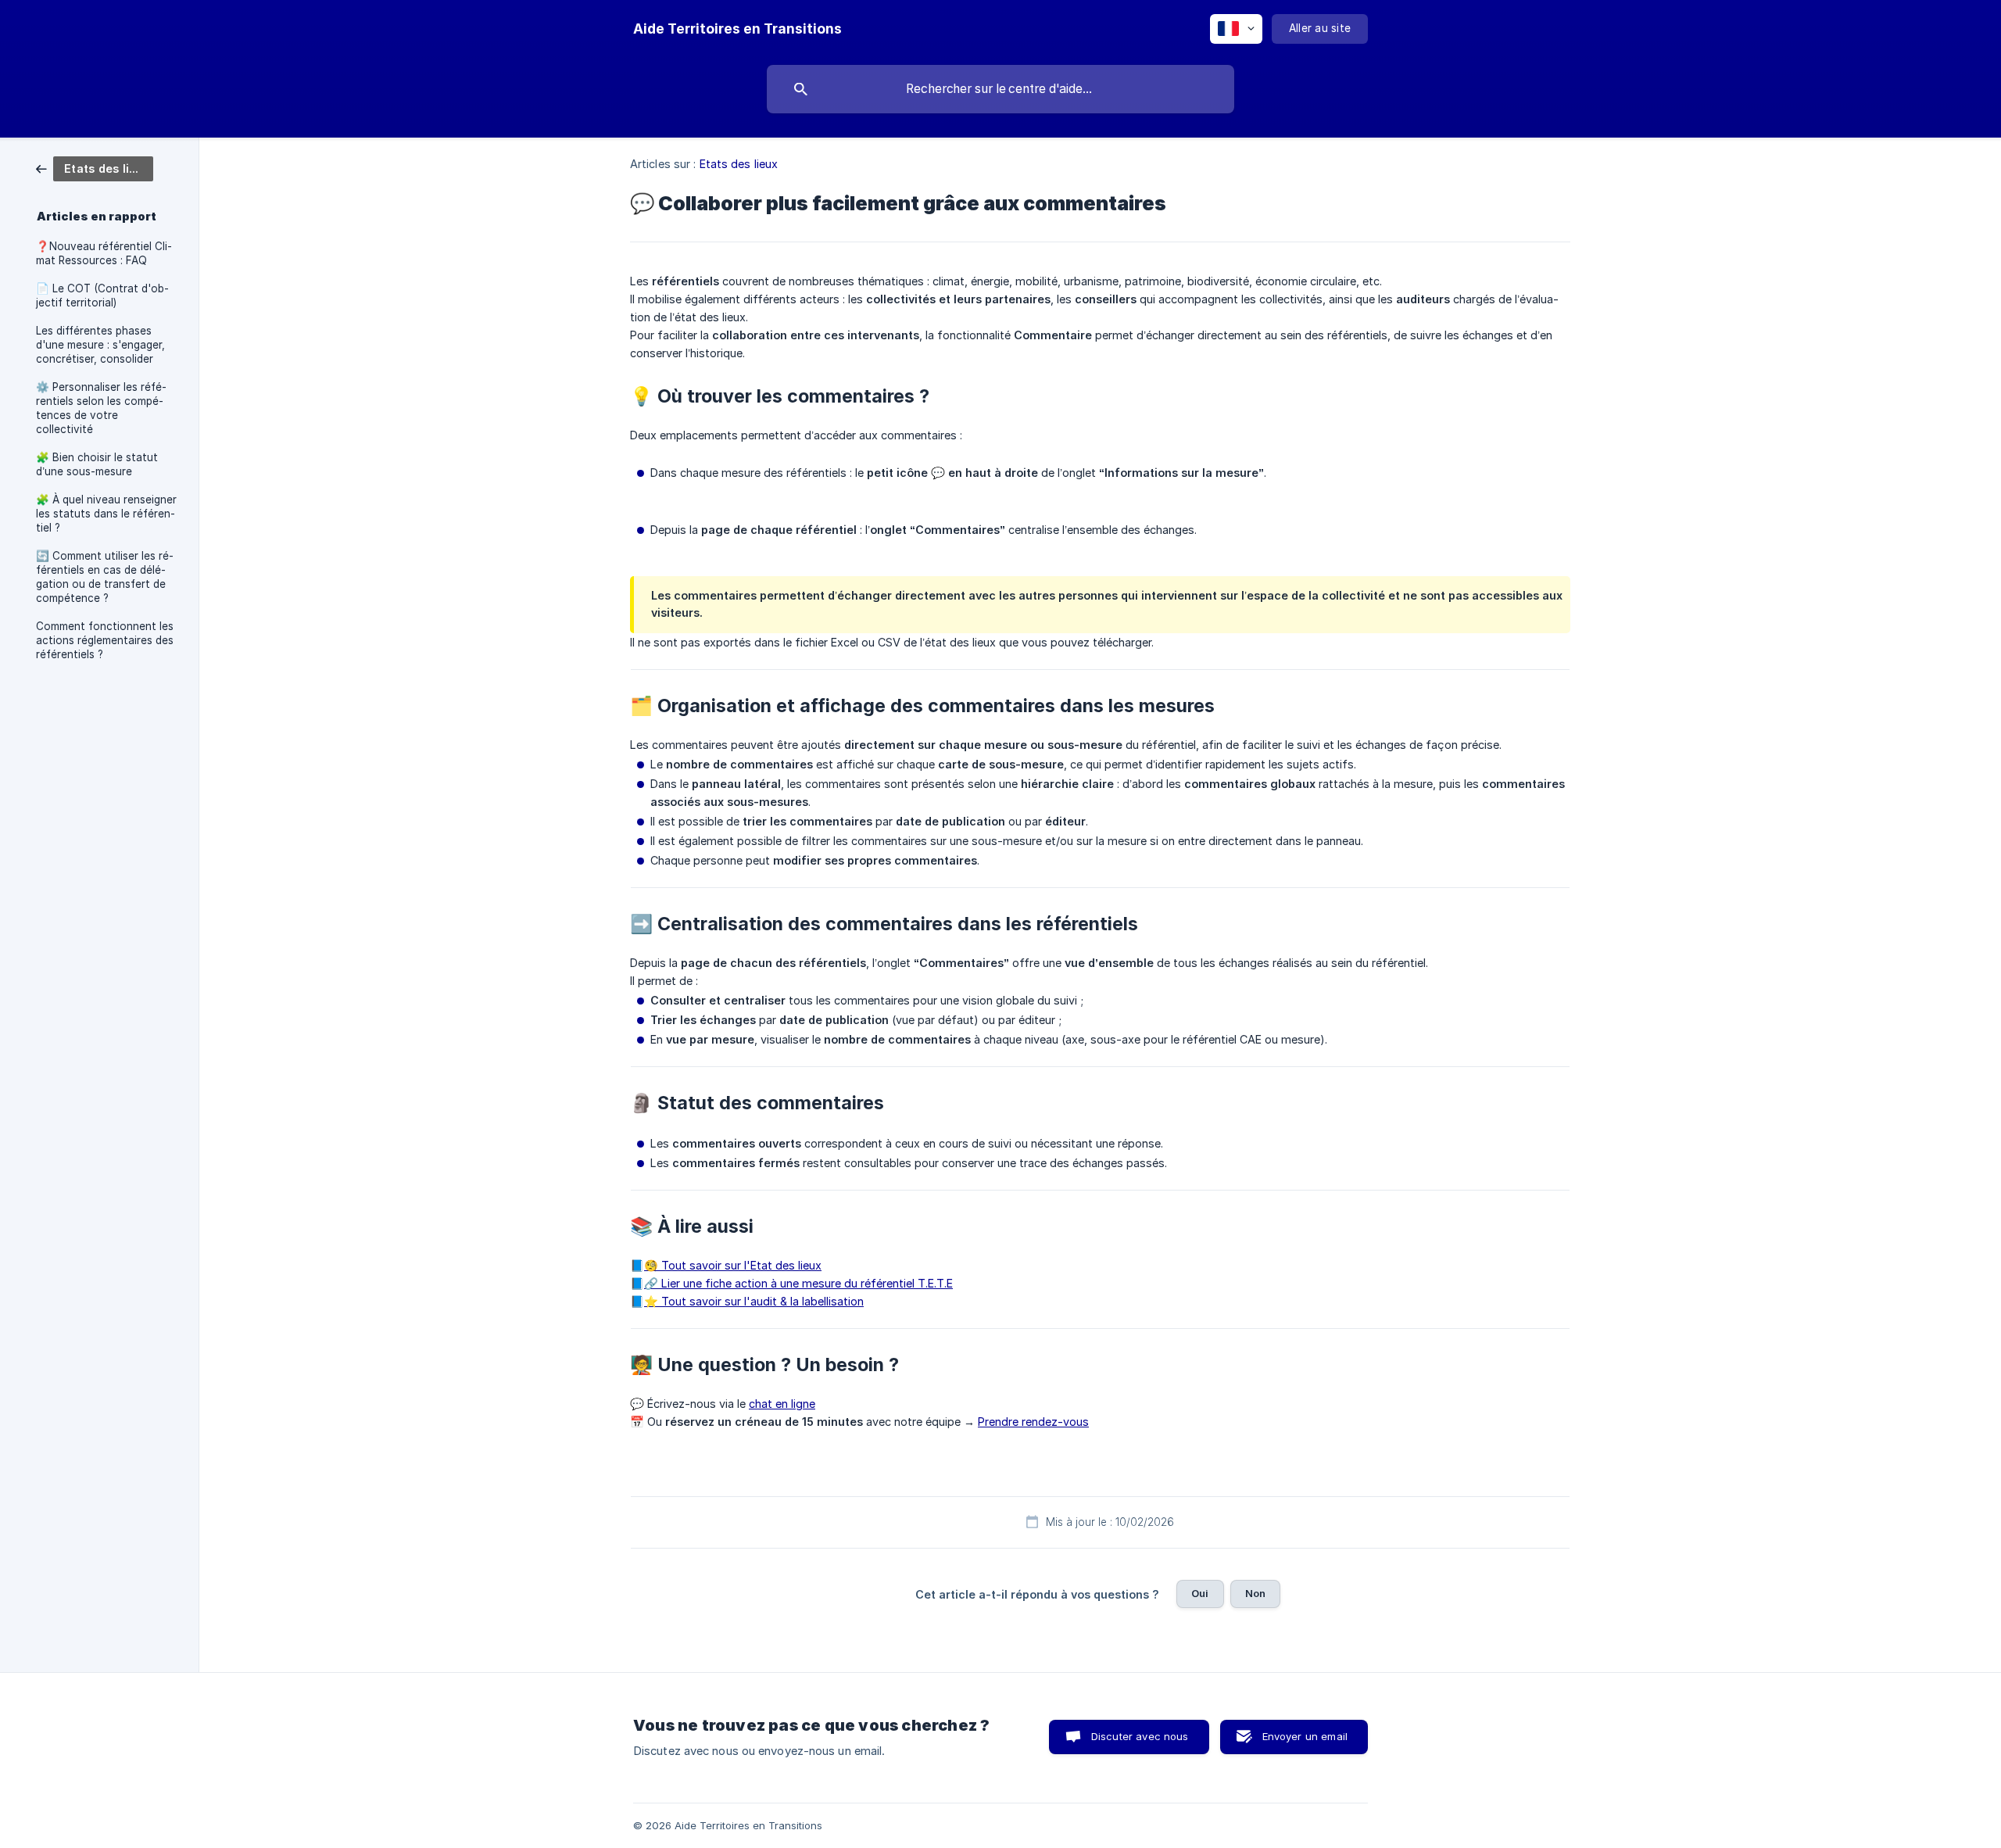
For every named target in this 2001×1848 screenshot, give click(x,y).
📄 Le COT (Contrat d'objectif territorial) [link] (102, 295)
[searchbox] (1000, 89)
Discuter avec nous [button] (1140, 1736)
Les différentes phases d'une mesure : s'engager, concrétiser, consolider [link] (100, 345)
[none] (737, 29)
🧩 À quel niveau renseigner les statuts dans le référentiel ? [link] (106, 514)
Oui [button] (1200, 1593)
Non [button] (1255, 1593)
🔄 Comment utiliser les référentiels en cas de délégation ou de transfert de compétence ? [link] (105, 577)
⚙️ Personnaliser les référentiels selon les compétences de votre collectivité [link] (101, 408)
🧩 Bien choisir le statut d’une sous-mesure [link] (97, 464)
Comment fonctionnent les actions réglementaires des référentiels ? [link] (105, 640)
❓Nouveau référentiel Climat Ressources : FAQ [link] (104, 253)
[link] (95, 168)
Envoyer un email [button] (1305, 1736)
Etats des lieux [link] (739, 164)
